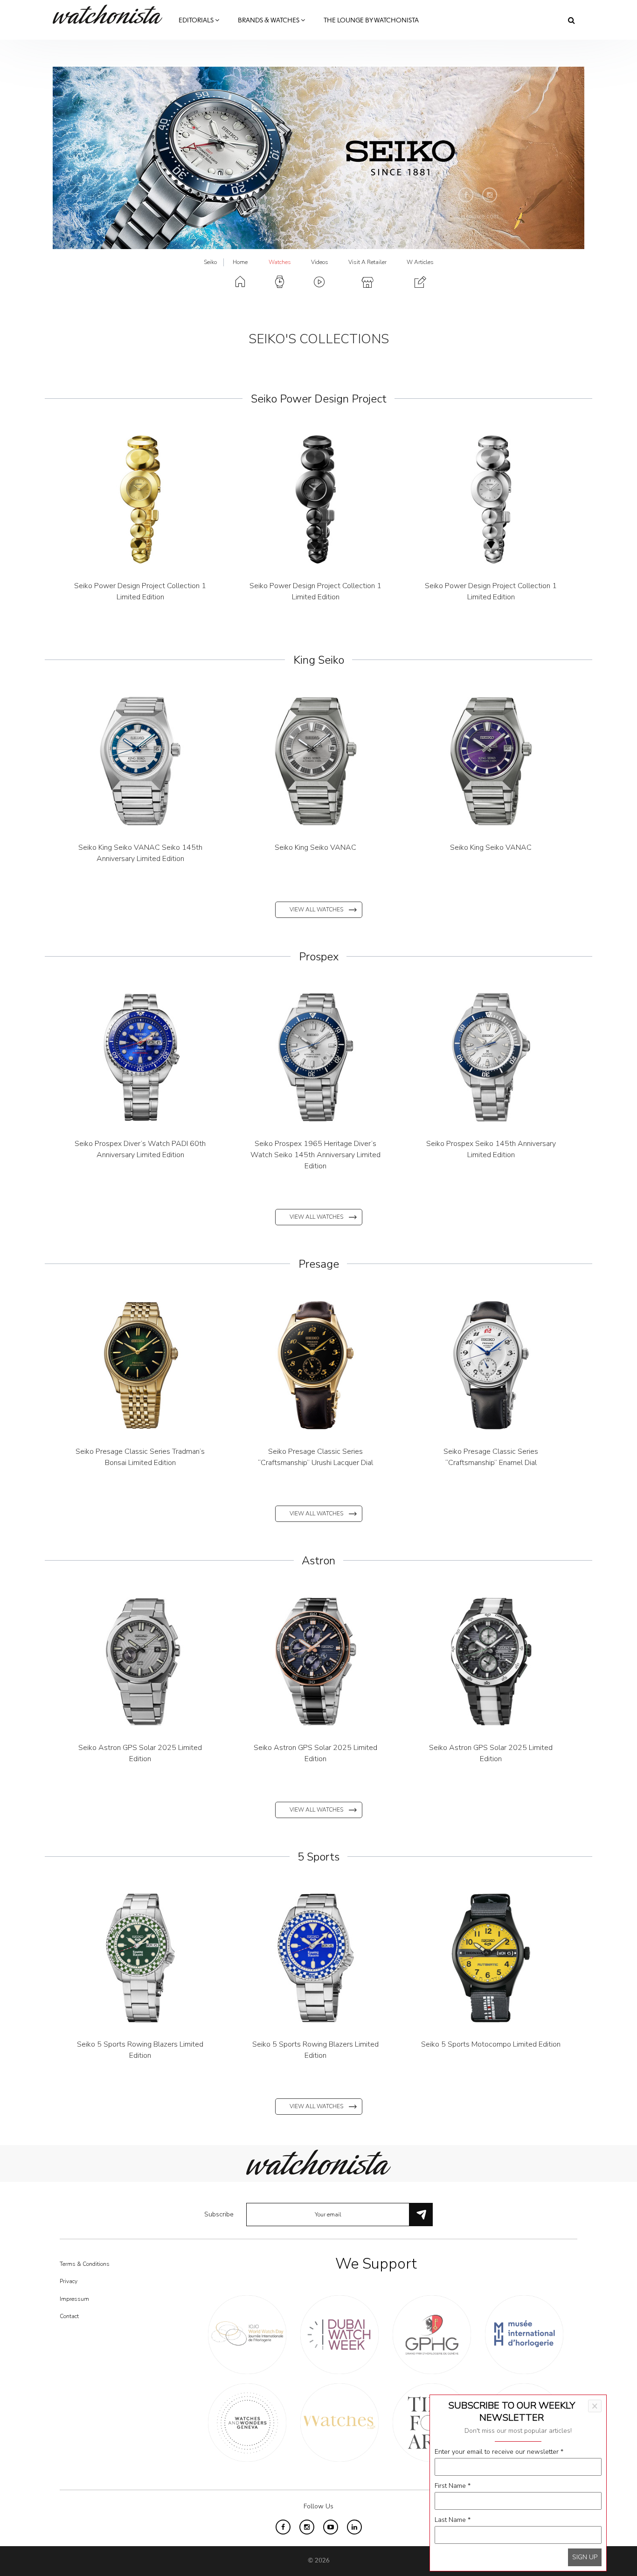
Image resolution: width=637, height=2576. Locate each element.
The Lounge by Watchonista (371, 21)
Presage (319, 1264)
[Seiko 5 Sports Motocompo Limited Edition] (491, 1958)
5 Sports (318, 1857)
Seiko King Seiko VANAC (315, 847)
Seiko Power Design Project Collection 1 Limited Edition (140, 591)
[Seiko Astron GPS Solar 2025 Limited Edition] (140, 1661)
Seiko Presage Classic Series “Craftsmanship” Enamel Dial (491, 1457)
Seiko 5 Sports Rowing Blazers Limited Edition (140, 2050)
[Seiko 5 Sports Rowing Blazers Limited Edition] (140, 1958)
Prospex (319, 957)
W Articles (420, 262)
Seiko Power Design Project (319, 399)
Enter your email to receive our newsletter (499, 2452)
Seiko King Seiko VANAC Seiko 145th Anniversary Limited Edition (140, 853)
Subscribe (219, 2214)
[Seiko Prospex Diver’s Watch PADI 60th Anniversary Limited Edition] (140, 1057)
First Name (453, 2486)
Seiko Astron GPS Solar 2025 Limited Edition (140, 1753)
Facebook (466, 195)
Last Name (453, 2520)
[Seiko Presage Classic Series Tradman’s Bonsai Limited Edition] (140, 1365)
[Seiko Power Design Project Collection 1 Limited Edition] (140, 500)
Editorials (197, 21)
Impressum (74, 2299)
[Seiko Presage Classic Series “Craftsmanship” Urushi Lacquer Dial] (316, 1365)
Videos (320, 262)
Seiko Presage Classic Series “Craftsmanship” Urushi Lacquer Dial (315, 1457)
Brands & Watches (269, 21)
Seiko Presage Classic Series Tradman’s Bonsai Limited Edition (140, 1457)
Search (571, 20)
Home (240, 262)
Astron (318, 1561)
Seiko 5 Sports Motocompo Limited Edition (491, 2044)
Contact (69, 2316)
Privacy (69, 2281)
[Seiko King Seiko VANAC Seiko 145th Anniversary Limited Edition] (140, 761)
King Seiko (319, 660)
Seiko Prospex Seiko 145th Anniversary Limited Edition (491, 1149)
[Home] (111, 14)
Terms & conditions (85, 2264)
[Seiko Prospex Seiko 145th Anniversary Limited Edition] (491, 1057)
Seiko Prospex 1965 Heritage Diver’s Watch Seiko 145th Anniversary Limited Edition (315, 1155)
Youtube (331, 2527)
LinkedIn (354, 2527)
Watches (280, 262)
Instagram (490, 195)
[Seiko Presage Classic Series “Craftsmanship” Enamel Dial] (491, 1365)
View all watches (316, 910)
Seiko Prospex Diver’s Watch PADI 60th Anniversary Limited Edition (140, 1149)
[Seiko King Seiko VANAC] (316, 761)
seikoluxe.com (478, 216)
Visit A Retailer (367, 262)
